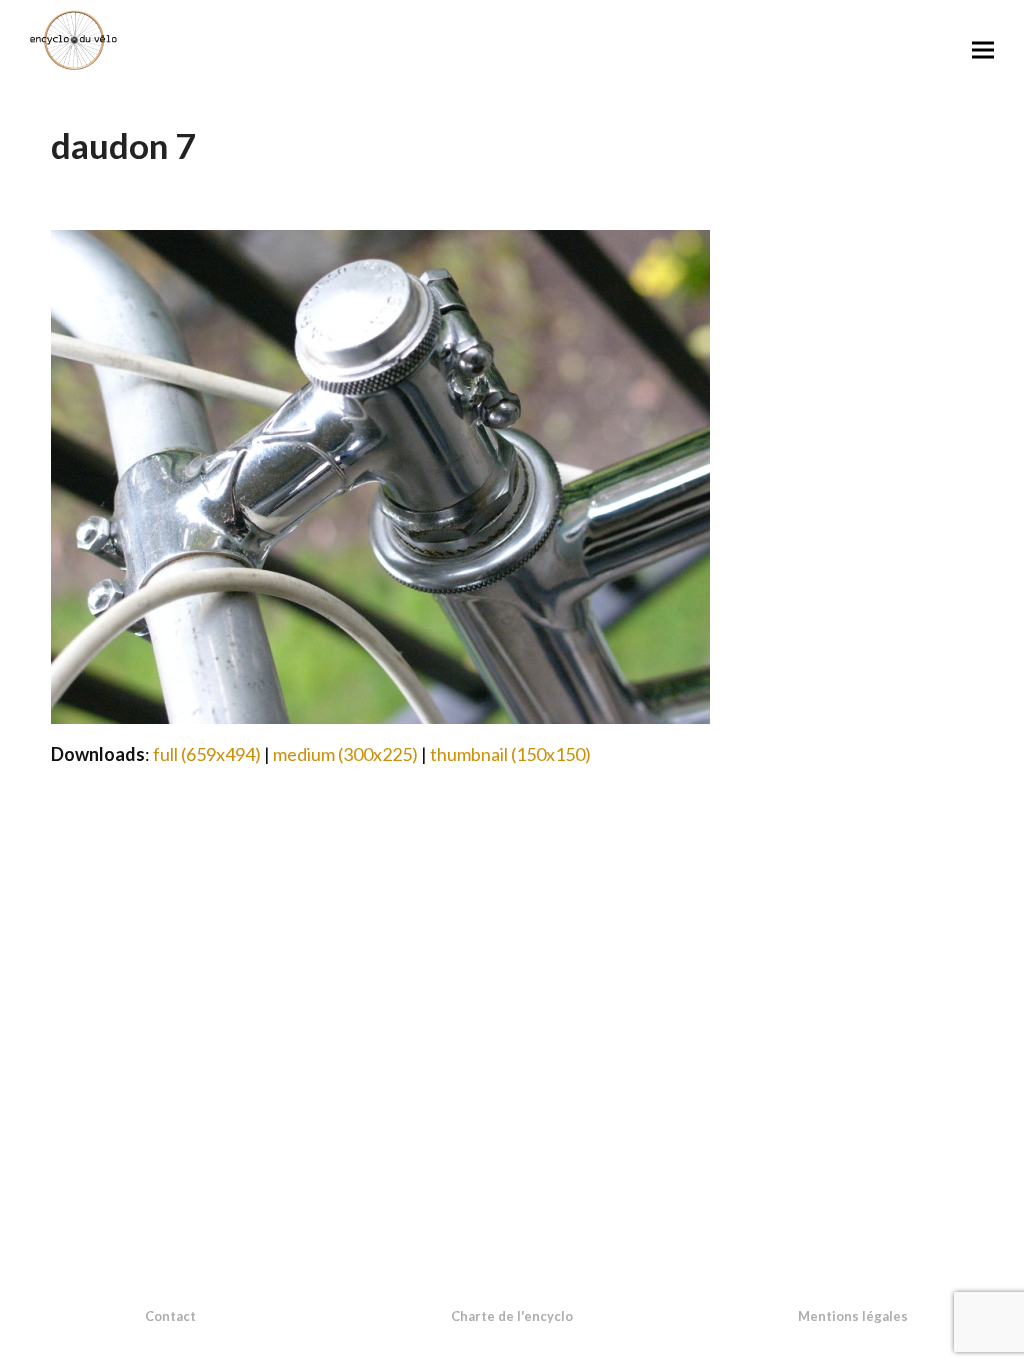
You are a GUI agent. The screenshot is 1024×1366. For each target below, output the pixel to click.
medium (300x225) (345, 754)
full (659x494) (207, 754)
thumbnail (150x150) (510, 754)
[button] (983, 49)
